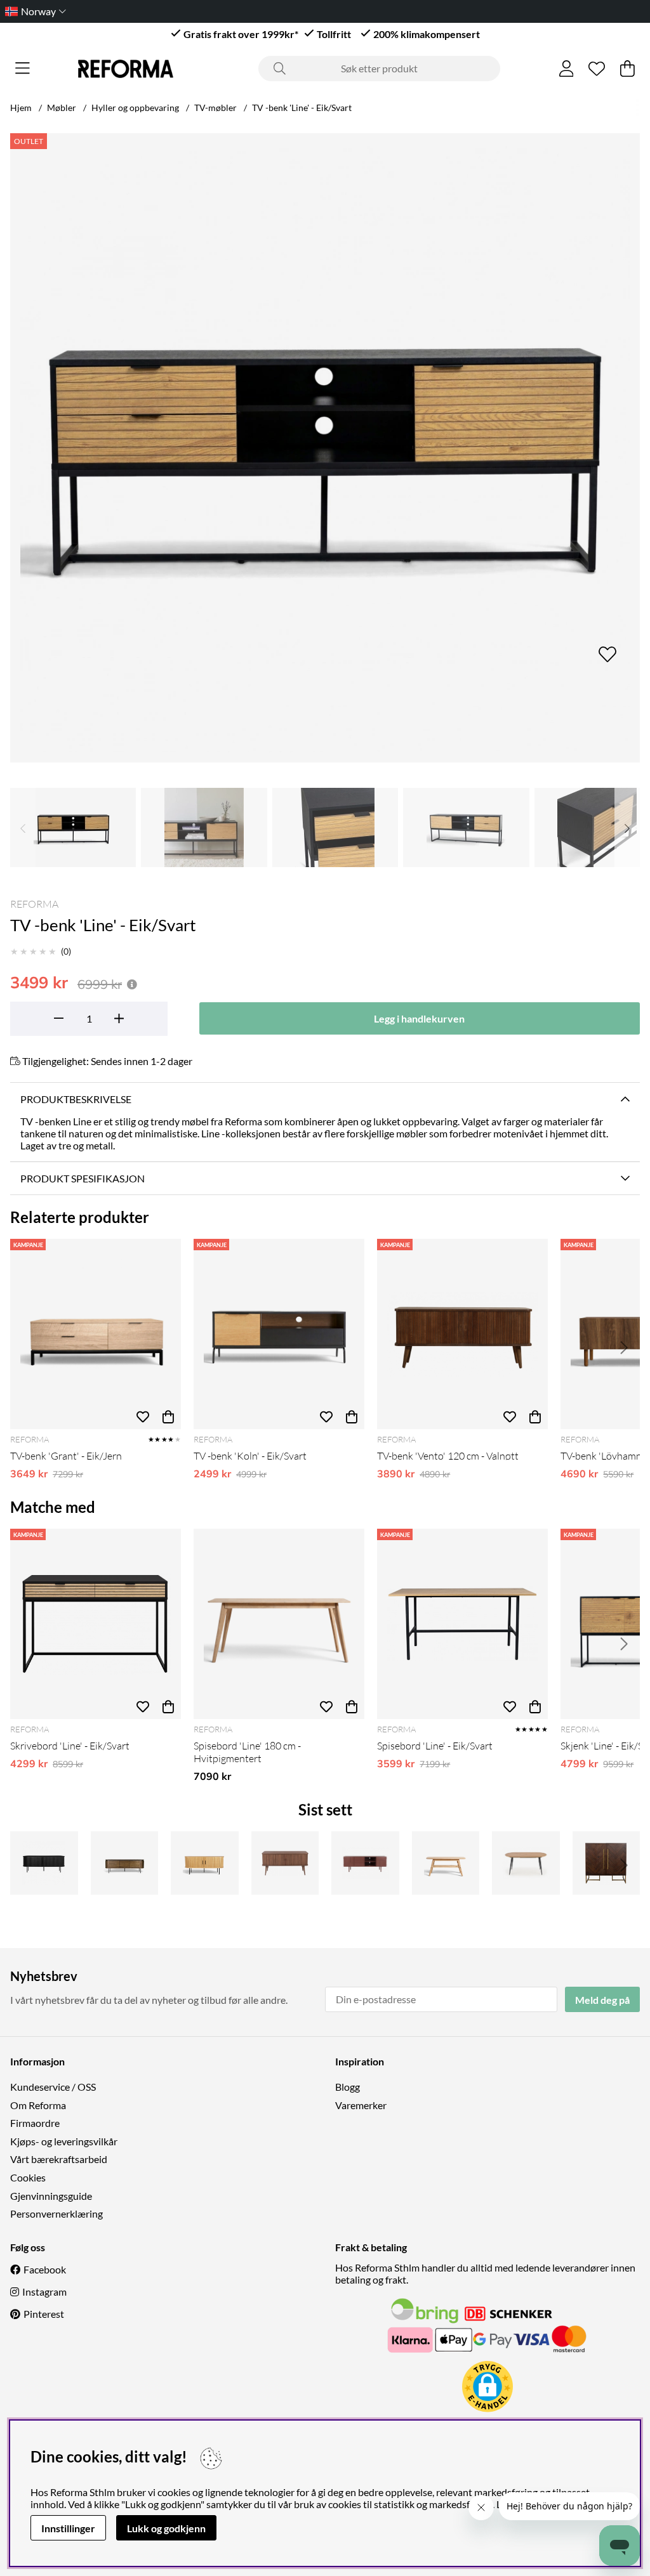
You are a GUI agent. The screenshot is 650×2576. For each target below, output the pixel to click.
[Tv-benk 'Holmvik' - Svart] (44, 1863)
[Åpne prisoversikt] (132, 984)
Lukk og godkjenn (166, 2528)
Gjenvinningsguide (51, 2196)
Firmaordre (35, 2123)
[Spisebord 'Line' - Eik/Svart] (462, 1624)
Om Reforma (38, 2105)
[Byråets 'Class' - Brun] (607, 1863)
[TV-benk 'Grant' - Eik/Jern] (96, 1334)
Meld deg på (602, 2000)
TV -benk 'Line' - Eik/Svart (302, 108)
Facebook (45, 2269)
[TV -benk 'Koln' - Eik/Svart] (279, 1334)
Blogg (348, 2087)
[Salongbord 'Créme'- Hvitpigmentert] (446, 1863)
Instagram (44, 2292)
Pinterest (44, 2314)
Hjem (21, 108)
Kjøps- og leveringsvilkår (64, 2141)
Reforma (34, 904)
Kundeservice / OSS (53, 2087)
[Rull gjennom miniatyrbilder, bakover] (23, 827)
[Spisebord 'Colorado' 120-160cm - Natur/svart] (526, 1863)
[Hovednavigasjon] (23, 69)
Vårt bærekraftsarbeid (59, 2159)
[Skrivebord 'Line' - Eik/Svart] (96, 1624)
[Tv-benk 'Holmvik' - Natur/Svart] (205, 1863)
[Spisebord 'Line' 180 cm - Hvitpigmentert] (279, 1624)
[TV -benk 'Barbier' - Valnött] (285, 1863)
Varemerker (361, 2105)
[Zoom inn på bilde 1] (325, 448)
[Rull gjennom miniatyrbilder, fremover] (627, 827)
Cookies (28, 2177)
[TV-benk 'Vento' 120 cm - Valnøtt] (462, 1334)
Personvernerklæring (56, 2213)
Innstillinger (68, 2528)
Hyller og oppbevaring (135, 108)
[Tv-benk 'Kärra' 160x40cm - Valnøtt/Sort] (125, 1863)
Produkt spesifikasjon (83, 1178)
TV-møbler (216, 108)
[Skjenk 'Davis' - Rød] (365, 1863)
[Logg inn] (567, 69)
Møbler (62, 108)
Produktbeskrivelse (76, 1099)
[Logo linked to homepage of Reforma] (126, 69)
